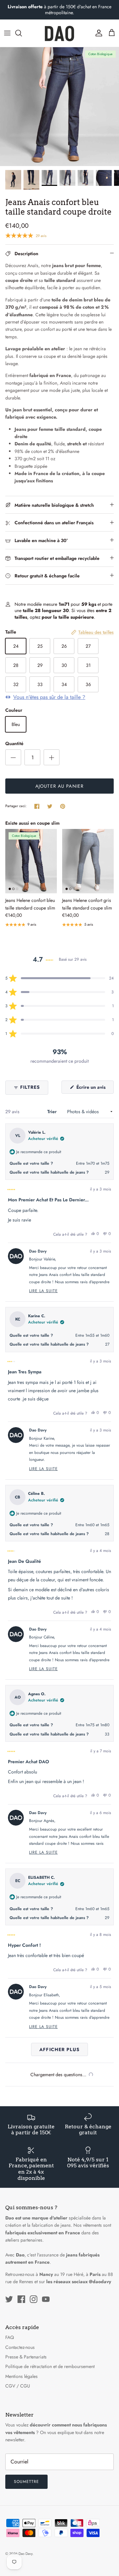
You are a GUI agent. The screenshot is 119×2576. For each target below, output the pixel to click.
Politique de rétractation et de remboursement (50, 2366)
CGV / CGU (18, 2386)
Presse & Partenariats (26, 2357)
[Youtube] (46, 2299)
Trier (53, 1112)
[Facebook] (21, 2299)
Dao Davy (25, 2554)
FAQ (10, 2337)
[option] (59, 107)
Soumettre (26, 2482)
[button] (59, 978)
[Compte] (97, 33)
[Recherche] (22, 33)
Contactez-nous (20, 2347)
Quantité (14, 744)
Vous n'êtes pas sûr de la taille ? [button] (49, 697)
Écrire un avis (94, 1089)
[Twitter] (9, 2299)
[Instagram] (34, 2299)
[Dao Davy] (59, 33)
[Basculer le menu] (7, 33)
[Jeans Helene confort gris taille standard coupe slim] (88, 861)
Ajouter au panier (59, 786)
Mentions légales (21, 2376)
